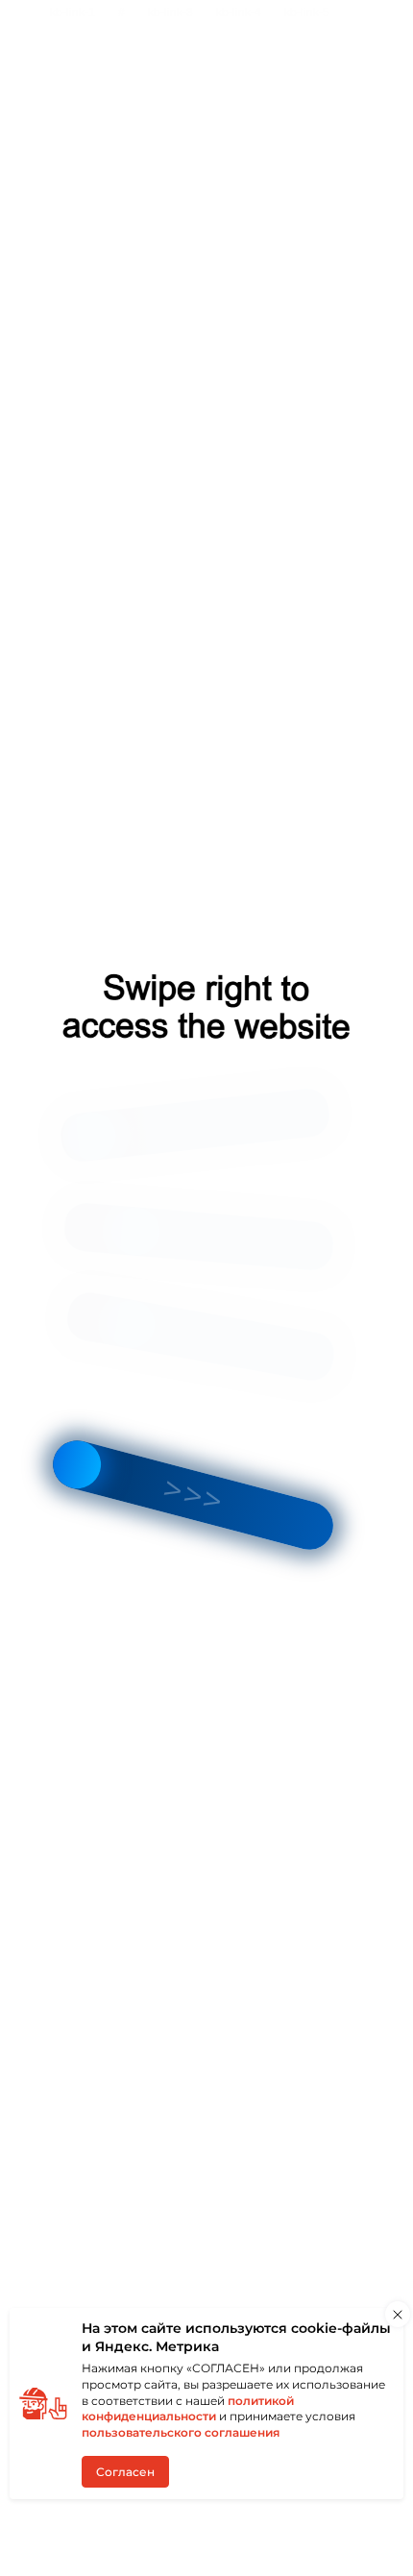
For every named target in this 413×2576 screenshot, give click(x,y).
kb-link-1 (73, 12)
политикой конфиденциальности (188, 2409)
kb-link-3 (170, 12)
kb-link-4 (239, 12)
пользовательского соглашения (181, 2432)
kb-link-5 (307, 12)
